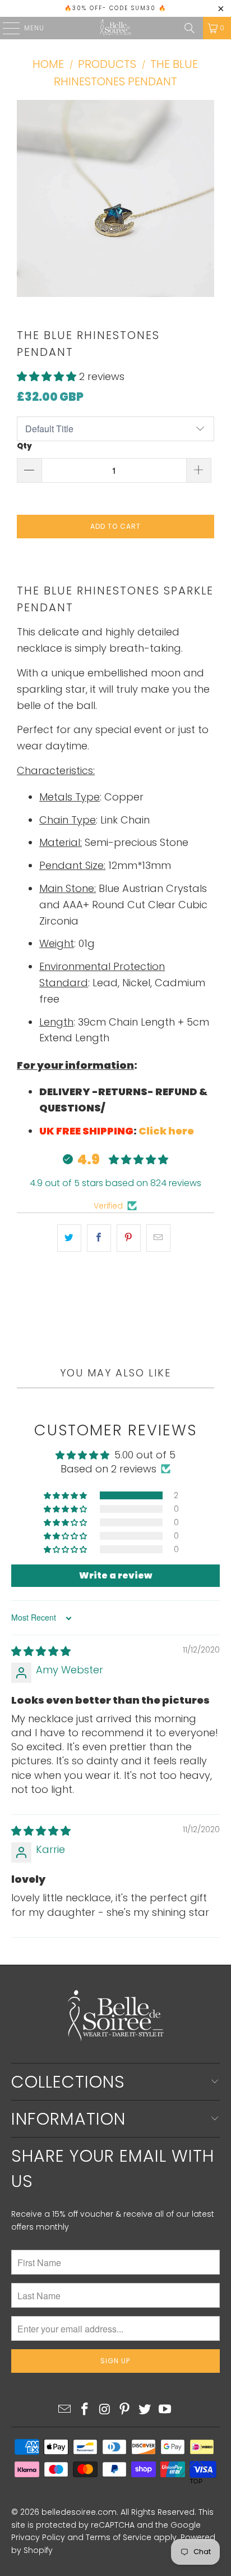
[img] (41, 1651)
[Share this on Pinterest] (129, 1238)
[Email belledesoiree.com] (65, 2410)
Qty (24, 446)
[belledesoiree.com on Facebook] (85, 2410)
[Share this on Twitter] (69, 1238)
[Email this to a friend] (158, 1238)
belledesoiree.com (79, 2512)
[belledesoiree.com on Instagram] (105, 2410)
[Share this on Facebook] (99, 1238)
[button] (48, 376)
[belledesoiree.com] (115, 28)
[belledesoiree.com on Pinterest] (125, 2410)
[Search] (190, 28)
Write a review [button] (115, 1575)
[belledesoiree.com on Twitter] (145, 2410)
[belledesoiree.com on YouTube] (165, 2410)
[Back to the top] (115, 2475)
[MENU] (6, 28)
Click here (166, 1131)
